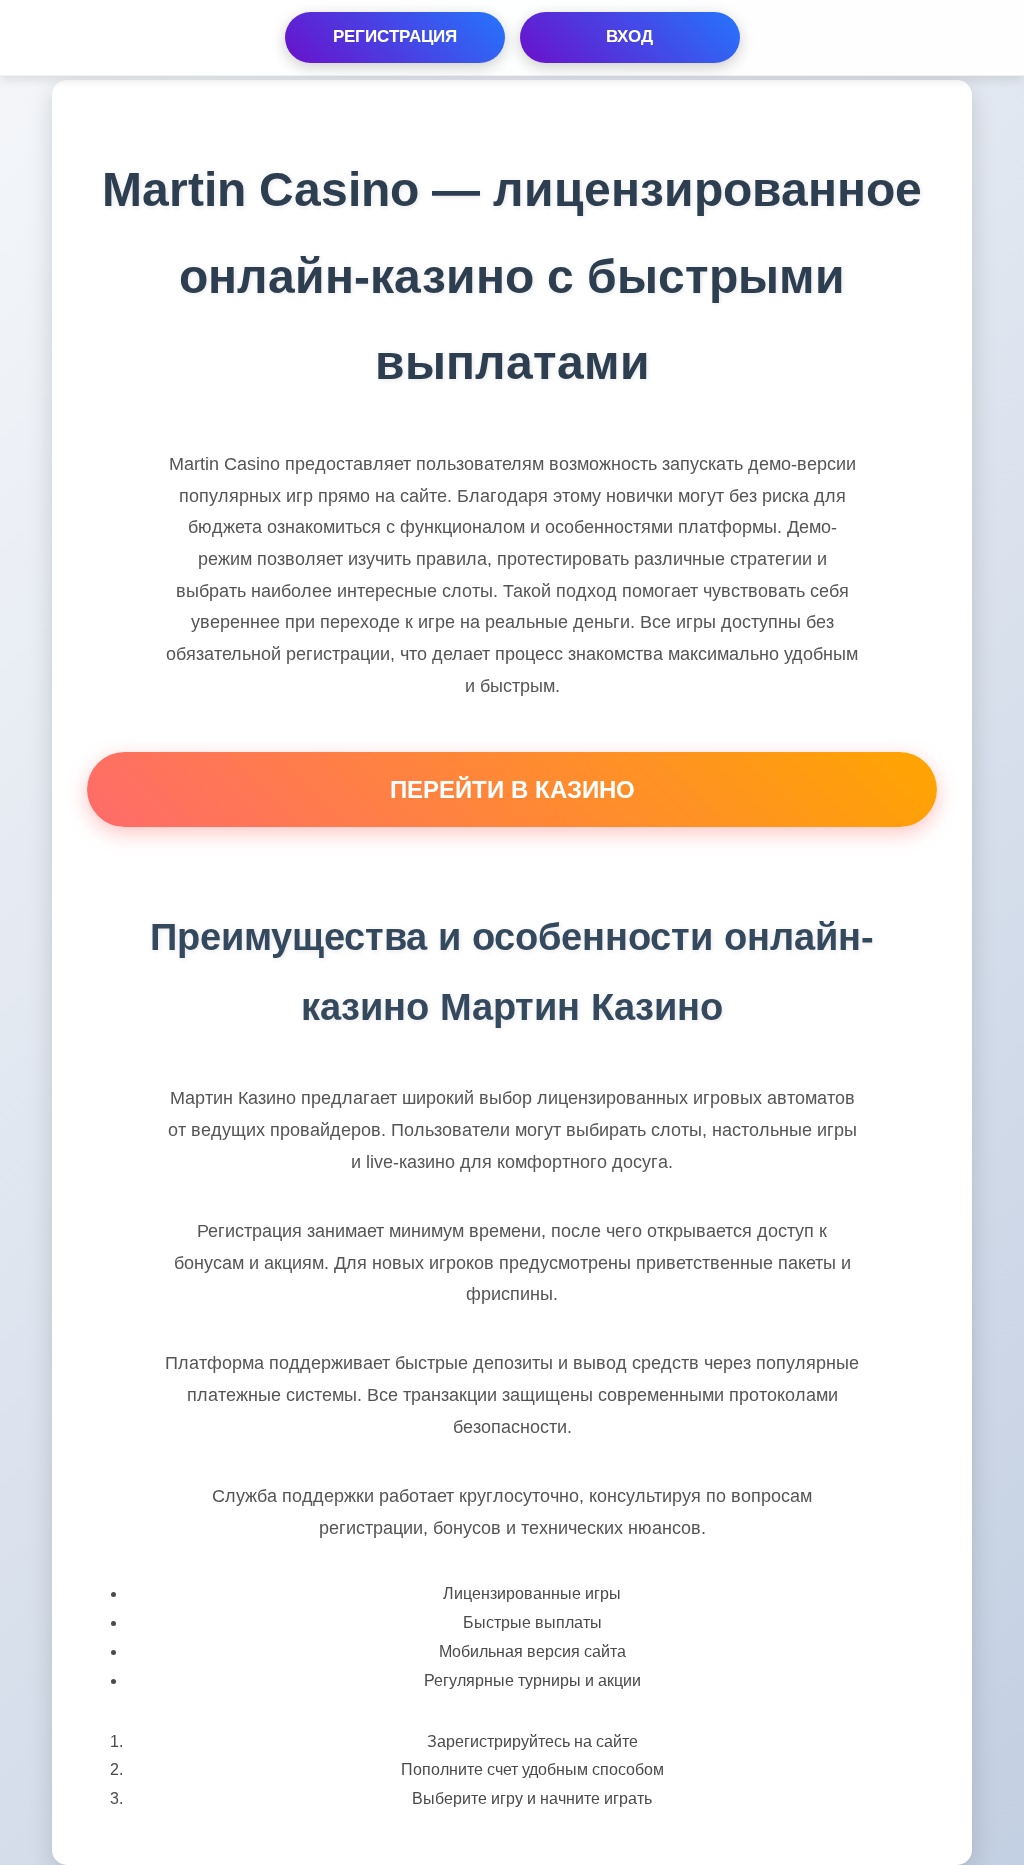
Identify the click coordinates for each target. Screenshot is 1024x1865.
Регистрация (395, 36)
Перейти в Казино (512, 789)
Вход (629, 36)
